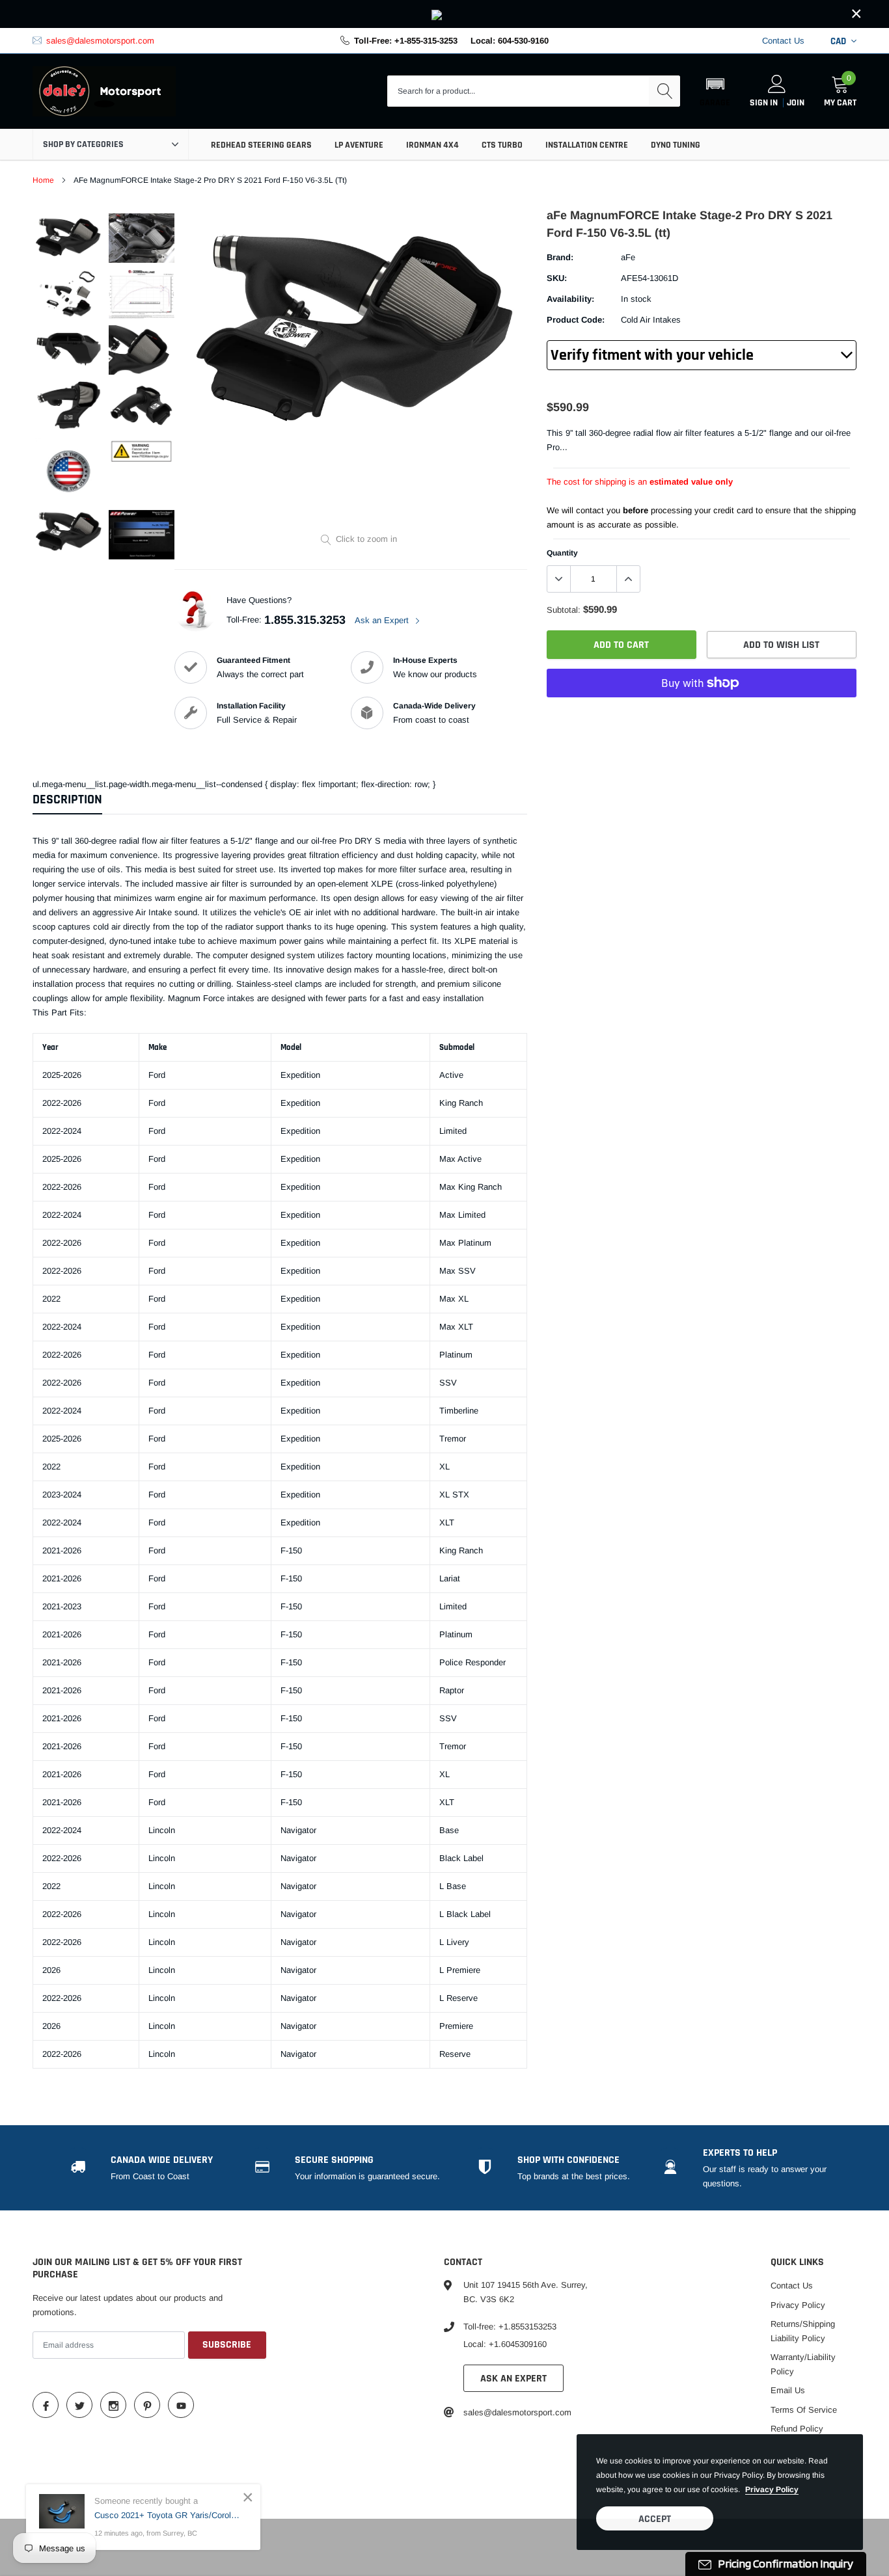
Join (796, 103)
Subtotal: (564, 610)
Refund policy (797, 2429)
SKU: (557, 278)
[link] (444, 14)
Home (43, 180)
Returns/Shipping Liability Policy (803, 2331)
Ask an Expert (383, 620)
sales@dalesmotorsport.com (100, 41)
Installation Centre (587, 145)
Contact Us (783, 41)
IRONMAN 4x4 (432, 145)
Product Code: (576, 320)
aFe (628, 257)
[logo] (104, 92)
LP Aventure (359, 145)
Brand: (560, 257)
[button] (715, 91)
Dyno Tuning (676, 145)
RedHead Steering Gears (261, 145)
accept (655, 2519)
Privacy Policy (798, 2305)
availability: (570, 299)
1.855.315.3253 (305, 620)
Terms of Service (804, 2410)
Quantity (562, 553)
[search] (664, 91)
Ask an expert (513, 2379)
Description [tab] (67, 800)
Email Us (788, 2390)
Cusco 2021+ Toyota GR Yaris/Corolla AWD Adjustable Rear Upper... (168, 2515)
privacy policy (772, 2489)
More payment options (702, 715)
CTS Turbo (502, 145)
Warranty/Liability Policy (803, 2364)
